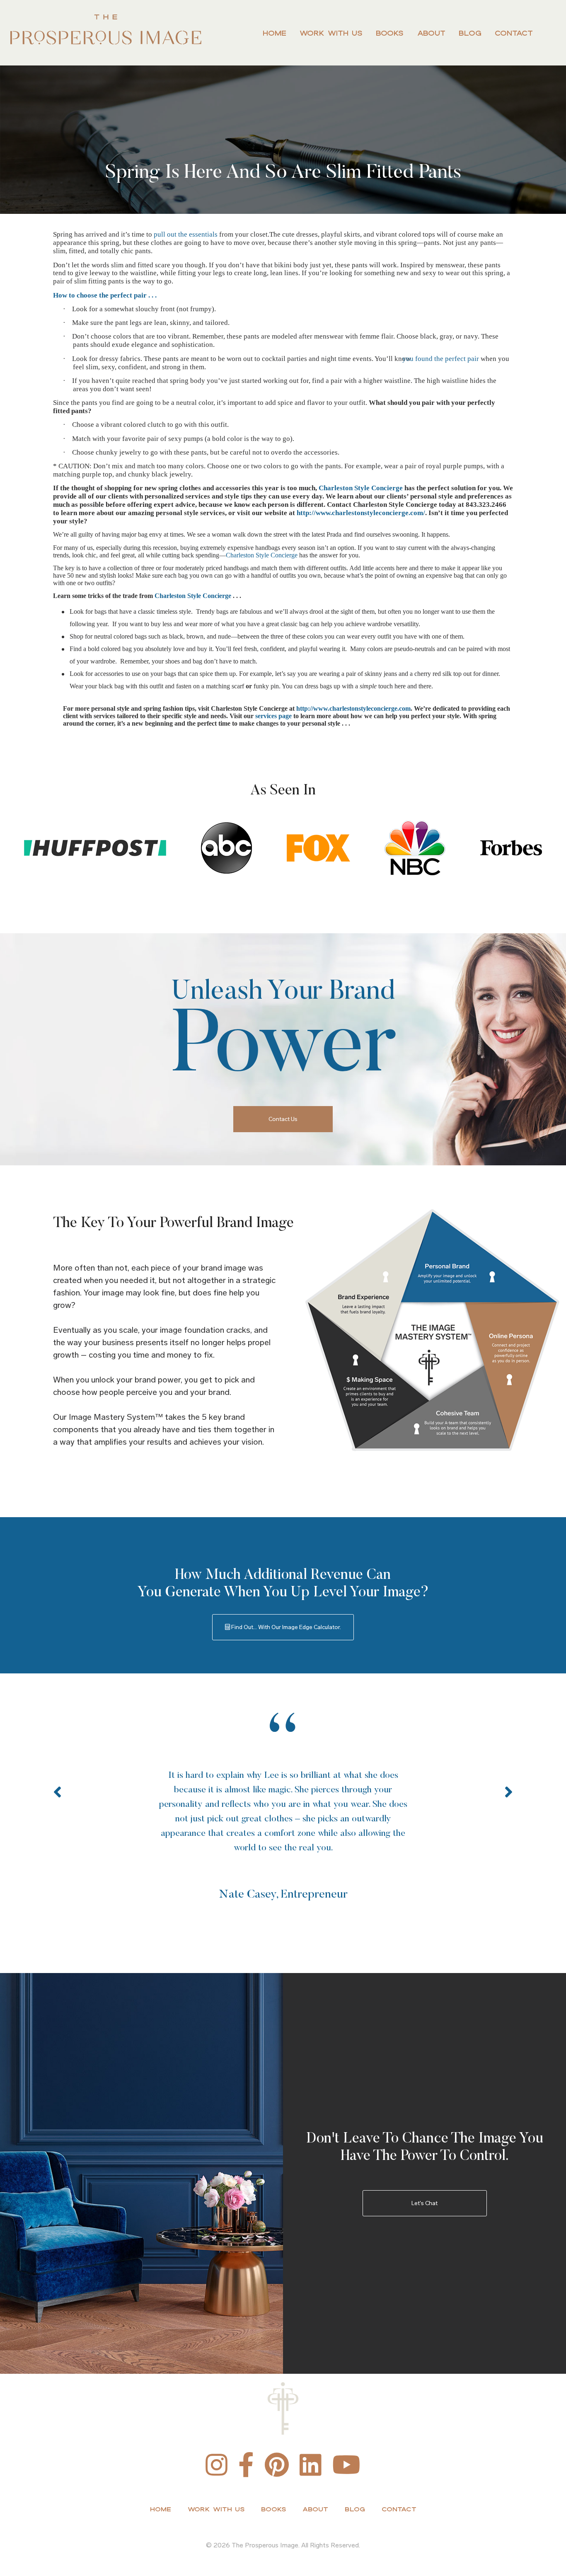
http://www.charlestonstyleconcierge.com (353, 708)
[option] (283, 1809)
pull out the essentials (186, 234)
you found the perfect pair (446, 359)
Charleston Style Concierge (361, 488)
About (431, 33)
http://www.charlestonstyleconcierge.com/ (361, 513)
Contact (514, 33)
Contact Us (283, 1119)
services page (273, 716)
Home (275, 33)
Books (390, 33)
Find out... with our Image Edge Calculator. (285, 1627)
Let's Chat (424, 2203)
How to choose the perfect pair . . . (105, 295)
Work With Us (331, 33)
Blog (470, 33)
